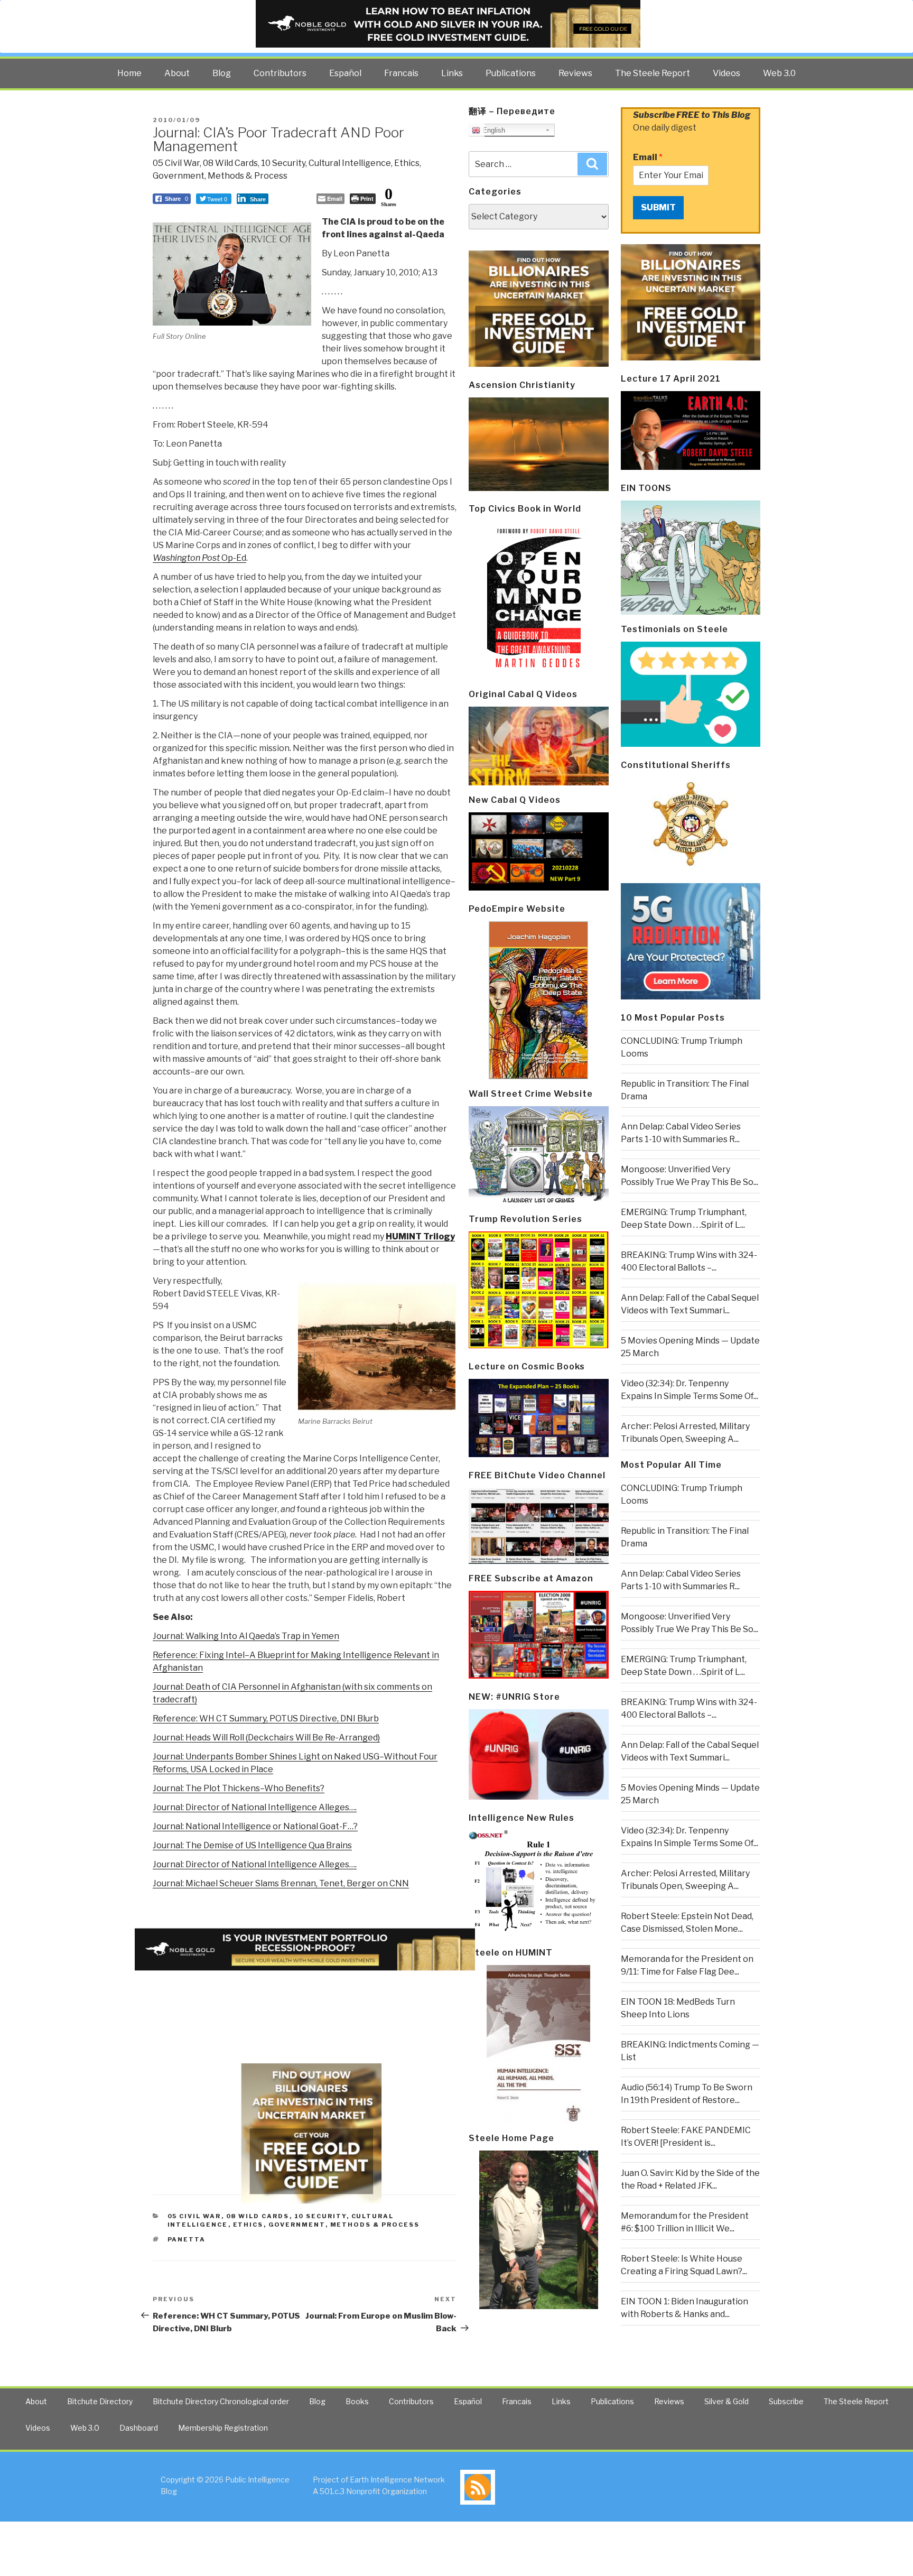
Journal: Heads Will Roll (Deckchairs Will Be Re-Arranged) (266, 1738)
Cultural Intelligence (350, 163)
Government (179, 176)
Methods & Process (248, 176)
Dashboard (139, 2428)
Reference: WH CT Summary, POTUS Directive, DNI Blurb (266, 1718)
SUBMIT (658, 207)
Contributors (280, 73)
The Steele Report (653, 73)
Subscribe (786, 2401)
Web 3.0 (779, 73)
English (493, 130)
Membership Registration (223, 2428)
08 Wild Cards (230, 163)
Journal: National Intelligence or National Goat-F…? (255, 1826)
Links (452, 73)
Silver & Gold (726, 2401)
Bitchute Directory (100, 2401)
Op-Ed (199, 558)
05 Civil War (176, 163)
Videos (726, 73)
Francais (401, 73)
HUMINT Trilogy (420, 1236)
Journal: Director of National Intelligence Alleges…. (255, 1807)
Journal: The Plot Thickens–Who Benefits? (239, 1788)
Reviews (575, 73)
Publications (511, 73)
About (177, 73)
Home (129, 73)
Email (648, 157)
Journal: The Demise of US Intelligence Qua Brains (252, 1845)
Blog (222, 73)
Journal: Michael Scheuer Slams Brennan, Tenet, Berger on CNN (281, 1883)
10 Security (283, 163)
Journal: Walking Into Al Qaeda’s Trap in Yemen (246, 1636)
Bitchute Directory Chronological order (221, 2401)
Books (357, 2401)
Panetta (187, 2239)
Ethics (407, 163)
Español (345, 73)
